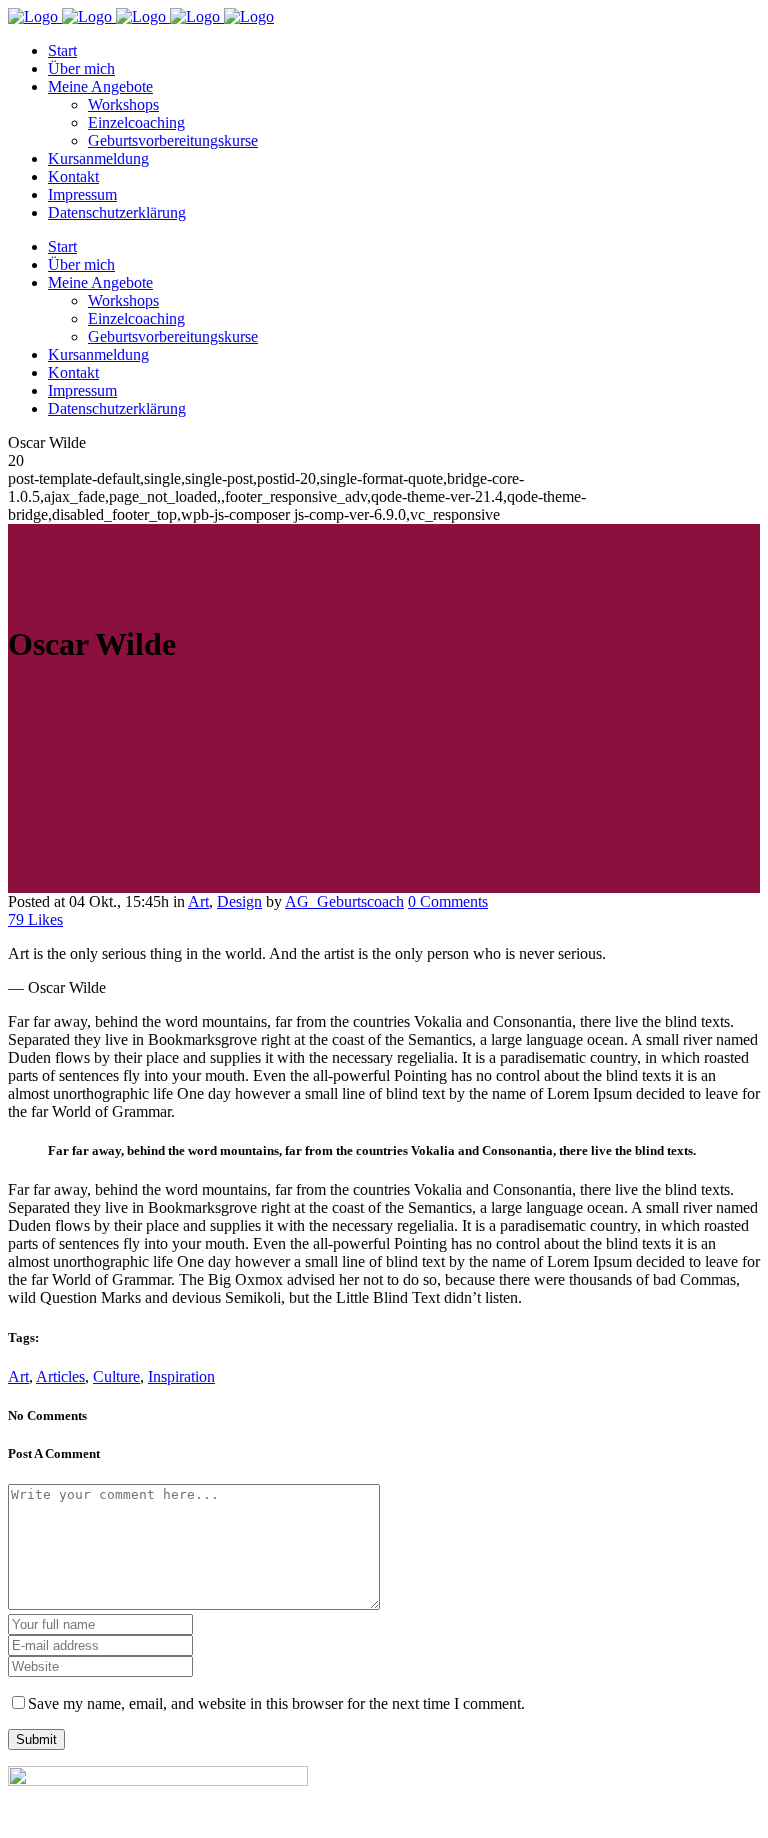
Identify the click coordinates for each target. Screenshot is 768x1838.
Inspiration (181, 1376)
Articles (60, 1376)
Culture (116, 1376)
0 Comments (448, 901)
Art (198, 901)
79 (35, 919)
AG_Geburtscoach (344, 901)
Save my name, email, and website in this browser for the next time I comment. (276, 1703)
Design (239, 901)
